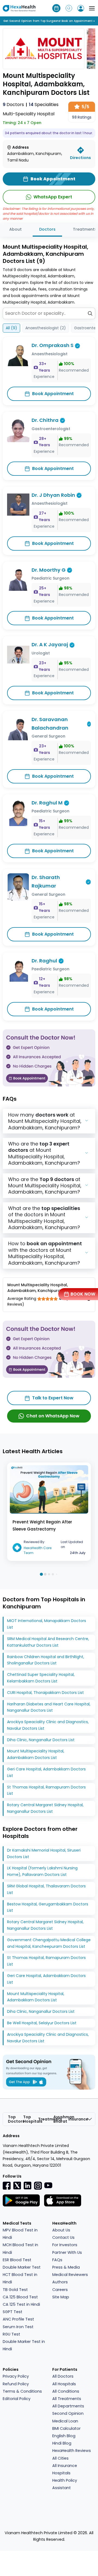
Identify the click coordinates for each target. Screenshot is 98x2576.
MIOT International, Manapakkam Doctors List (47, 1624)
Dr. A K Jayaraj (50, 644)
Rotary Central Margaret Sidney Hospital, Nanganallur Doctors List (45, 1808)
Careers (60, 2290)
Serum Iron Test (18, 2327)
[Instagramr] (38, 2186)
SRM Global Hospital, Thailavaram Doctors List (46, 1889)
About (16, 229)
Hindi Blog (62, 2443)
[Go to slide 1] (41, 1574)
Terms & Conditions (22, 2391)
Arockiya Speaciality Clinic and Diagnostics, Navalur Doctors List (48, 1725)
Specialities (44, 105)
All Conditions (66, 2391)
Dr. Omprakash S (53, 345)
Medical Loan (65, 2421)
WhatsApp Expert (53, 197)
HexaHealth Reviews (72, 2451)
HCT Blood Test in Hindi (20, 2278)
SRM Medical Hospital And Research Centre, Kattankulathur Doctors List (48, 1642)
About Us (61, 2230)
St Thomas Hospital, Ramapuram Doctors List (46, 1790)
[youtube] (48, 2185)
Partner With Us (67, 2252)
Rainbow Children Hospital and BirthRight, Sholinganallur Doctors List (46, 1660)
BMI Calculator (66, 2428)
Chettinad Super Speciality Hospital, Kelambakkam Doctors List (41, 1678)
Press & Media (66, 2267)
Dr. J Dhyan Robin (53, 495)
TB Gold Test (15, 2290)
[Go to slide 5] (57, 1574)
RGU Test (11, 2334)
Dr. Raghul (44, 961)
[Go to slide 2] (45, 1574)
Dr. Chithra (45, 420)
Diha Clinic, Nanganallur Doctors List (41, 1740)
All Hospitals (64, 2384)
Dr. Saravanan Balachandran (50, 724)
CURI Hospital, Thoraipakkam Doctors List (45, 1693)
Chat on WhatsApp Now (53, 1416)
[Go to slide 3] (49, 1574)
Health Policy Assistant (65, 2484)
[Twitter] (17, 2185)
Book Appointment (53, 394)
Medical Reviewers (70, 2275)
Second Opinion (68, 2413)
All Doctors (63, 2376)
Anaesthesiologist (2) (46, 328)
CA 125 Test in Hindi (21, 2304)
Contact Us (63, 2237)
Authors (60, 2282)
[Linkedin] (27, 2185)
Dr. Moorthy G (49, 570)
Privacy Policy (16, 2376)
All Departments (68, 2406)
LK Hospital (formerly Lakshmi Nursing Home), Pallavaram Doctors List (42, 1871)
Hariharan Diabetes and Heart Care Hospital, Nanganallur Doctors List (49, 1707)
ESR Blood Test (17, 2260)
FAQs (57, 2260)
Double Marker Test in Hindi (24, 2345)
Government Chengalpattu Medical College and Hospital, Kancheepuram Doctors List (49, 1943)
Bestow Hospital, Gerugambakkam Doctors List (48, 1907)
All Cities (60, 2458)
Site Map (61, 2297)
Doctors (13, 105)
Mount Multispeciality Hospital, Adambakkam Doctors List (36, 1754)
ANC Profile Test (18, 2319)
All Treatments (67, 2399)
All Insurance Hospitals (65, 2469)
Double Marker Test (22, 2267)
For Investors (65, 2245)
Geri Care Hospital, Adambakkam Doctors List (46, 1772)
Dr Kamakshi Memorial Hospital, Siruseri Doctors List (44, 1854)
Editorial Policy (17, 2399)
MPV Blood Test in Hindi (20, 2234)
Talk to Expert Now (53, 1398)
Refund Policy (16, 2384)
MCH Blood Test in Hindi (20, 2249)
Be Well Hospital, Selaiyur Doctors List (42, 2023)
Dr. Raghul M (47, 803)
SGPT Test (13, 2312)
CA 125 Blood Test (20, 2297)
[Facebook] (7, 2186)
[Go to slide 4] (53, 1574)
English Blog (64, 2436)
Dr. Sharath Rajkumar (46, 882)
